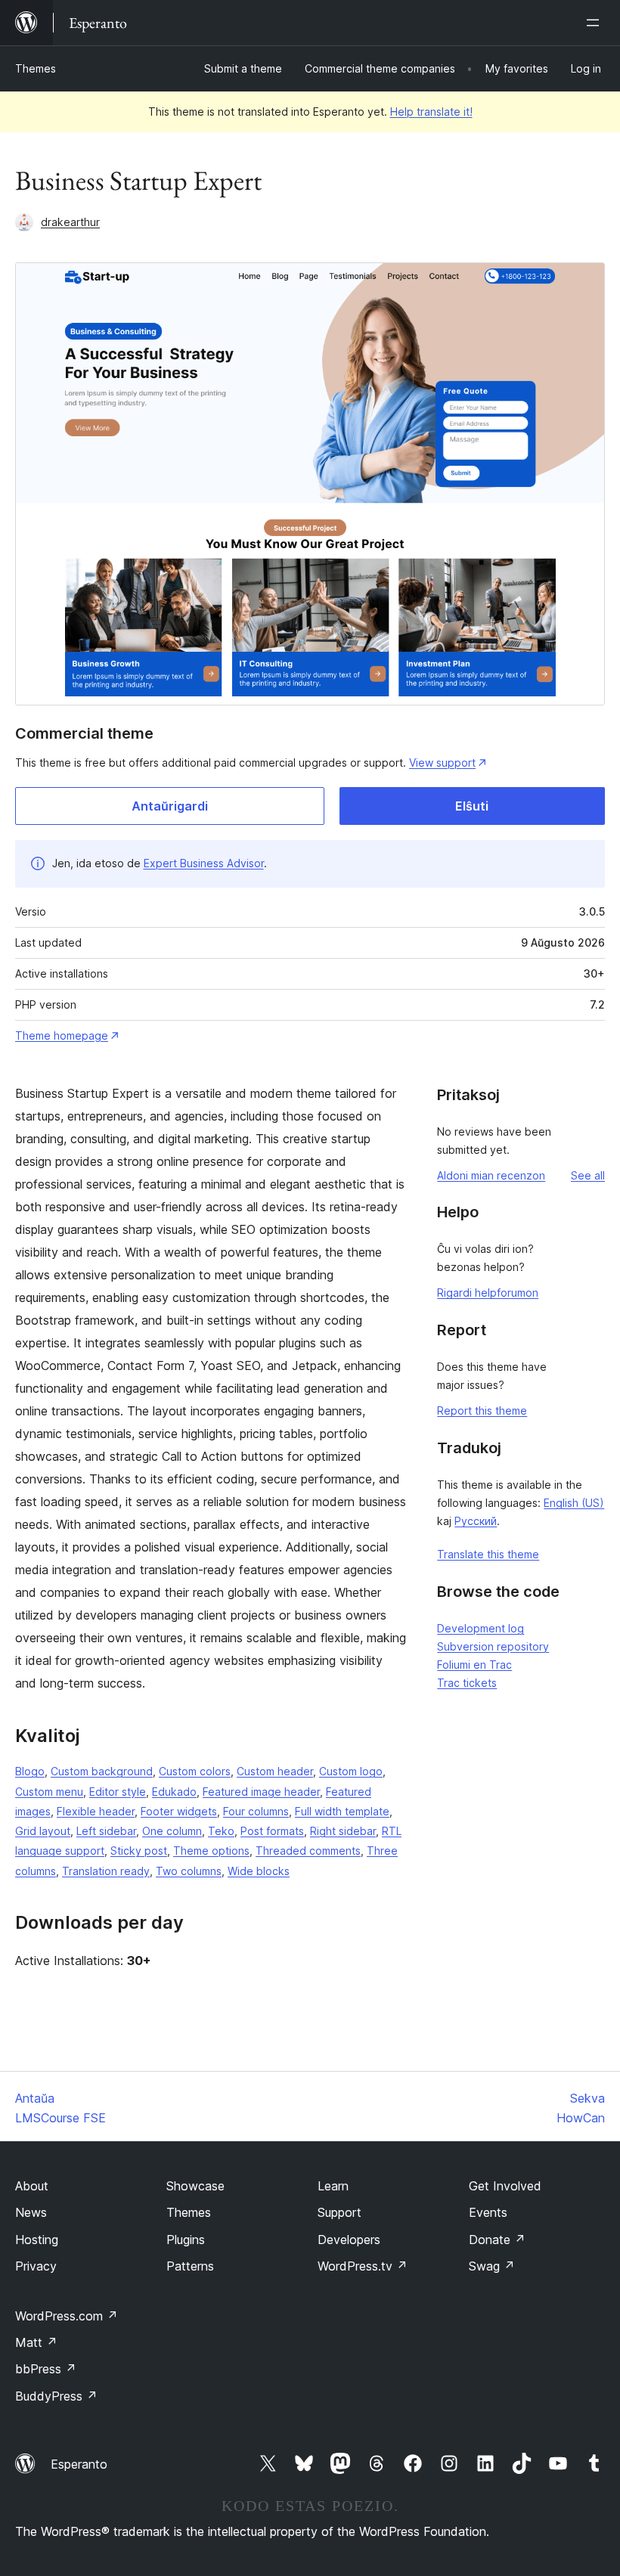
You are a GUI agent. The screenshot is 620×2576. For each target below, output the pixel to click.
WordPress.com (67, 2316)
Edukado (174, 1792)
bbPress (46, 2369)
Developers (349, 2240)
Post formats (272, 1831)
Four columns (256, 1811)
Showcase (195, 2186)
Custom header (275, 1771)
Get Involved (505, 2186)
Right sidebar (343, 1831)
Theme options (211, 1851)
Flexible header (96, 1811)
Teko (221, 1831)
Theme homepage (62, 1035)
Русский (476, 1521)
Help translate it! (431, 112)
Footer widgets (179, 1811)
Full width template (342, 1811)
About (32, 2186)
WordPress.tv (363, 2266)
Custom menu (49, 1792)
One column (172, 1831)
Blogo (30, 1771)
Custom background (102, 1771)
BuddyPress (56, 2396)
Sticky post (139, 1851)
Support (339, 2212)
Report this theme (482, 1410)
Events (488, 2212)
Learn (333, 2186)
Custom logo (351, 1771)
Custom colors (195, 1771)
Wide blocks (259, 1871)
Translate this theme (488, 1554)
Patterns (190, 2266)
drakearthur (70, 222)
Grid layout (43, 1831)
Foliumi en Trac (474, 1665)
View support (442, 763)
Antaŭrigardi (170, 806)
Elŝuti (472, 806)
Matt (36, 2342)
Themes (36, 68)
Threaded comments (308, 1851)
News (31, 2212)
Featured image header (261, 1792)
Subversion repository (493, 1646)
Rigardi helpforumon (488, 1293)
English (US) (574, 1503)
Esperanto (79, 2464)
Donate (497, 2240)
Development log (480, 1628)
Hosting (37, 2240)
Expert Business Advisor (204, 863)
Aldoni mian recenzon (491, 1175)
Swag (492, 2266)
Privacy (36, 2266)
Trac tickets (467, 1683)
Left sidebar (106, 1831)
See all (588, 1175)
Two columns (189, 1871)
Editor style (118, 1792)
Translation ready (106, 1871)
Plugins (186, 2240)
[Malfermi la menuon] (596, 23)
